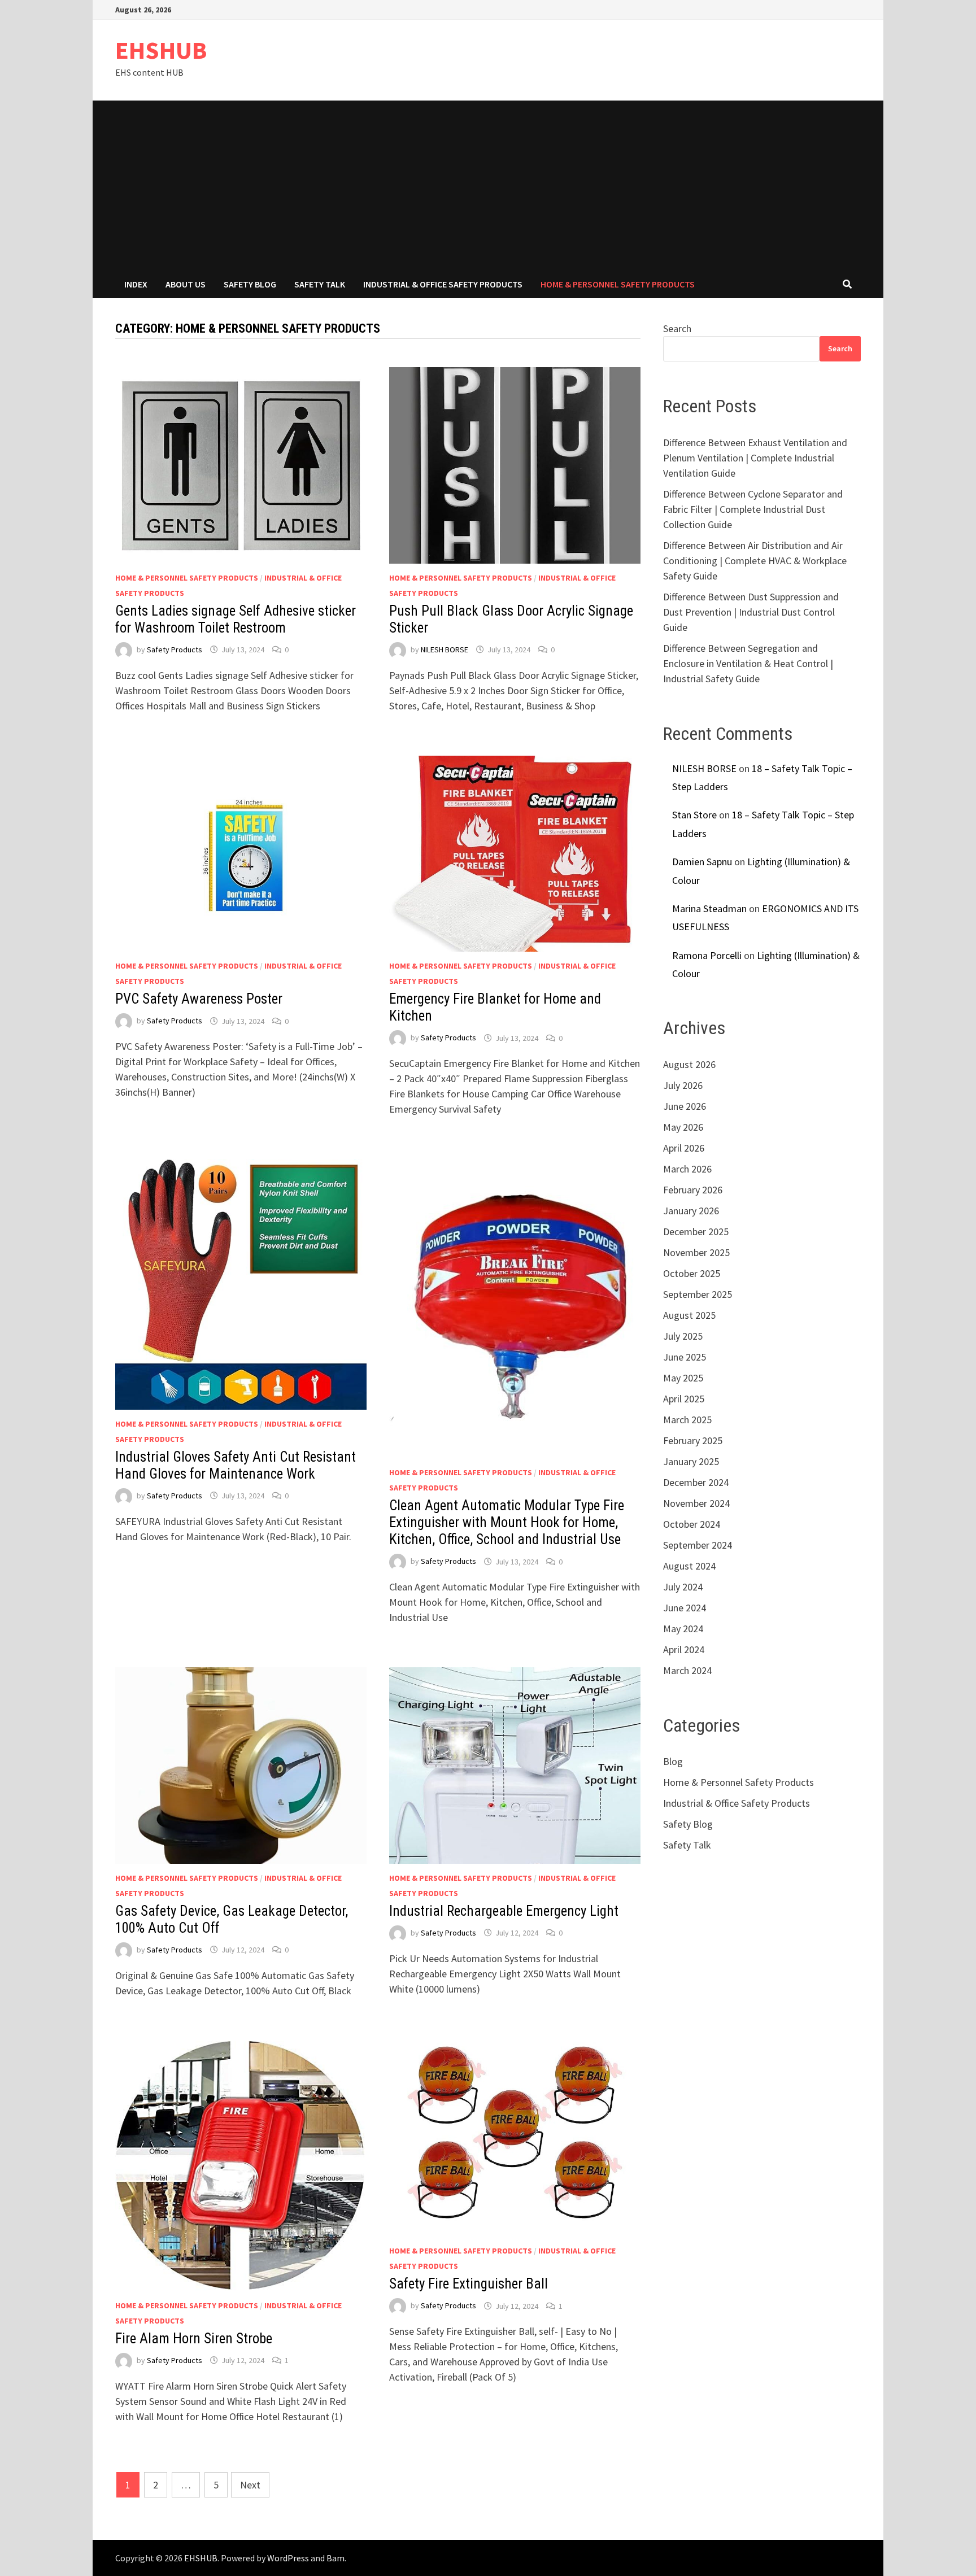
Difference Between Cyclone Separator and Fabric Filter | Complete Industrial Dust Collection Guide (753, 509)
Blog (673, 1761)
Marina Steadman (709, 908)
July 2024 (683, 1587)
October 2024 (692, 1524)
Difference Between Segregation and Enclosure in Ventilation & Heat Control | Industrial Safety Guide (748, 663)
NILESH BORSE (445, 650)
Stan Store (694, 815)
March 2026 (687, 1169)
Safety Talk (320, 284)
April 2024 (684, 1649)
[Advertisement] (488, 185)
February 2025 (693, 1440)
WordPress (288, 2558)
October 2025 (692, 1273)
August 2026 (689, 1064)
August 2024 (689, 1566)
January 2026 (691, 1211)
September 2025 (698, 1294)
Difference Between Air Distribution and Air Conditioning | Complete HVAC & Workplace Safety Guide (755, 561)
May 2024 (683, 1629)
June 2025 (685, 1357)
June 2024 (685, 1608)
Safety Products (175, 650)
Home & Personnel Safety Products (618, 284)
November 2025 (696, 1252)
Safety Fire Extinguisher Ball (469, 2284)
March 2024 (687, 1670)
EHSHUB (161, 50)
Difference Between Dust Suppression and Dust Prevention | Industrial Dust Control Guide (751, 612)
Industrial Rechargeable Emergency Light (504, 1911)
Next (250, 2485)
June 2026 (685, 1106)
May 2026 (683, 1127)
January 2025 (691, 1461)
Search (677, 328)
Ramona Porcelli (707, 955)
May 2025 (683, 1378)
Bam (335, 2558)
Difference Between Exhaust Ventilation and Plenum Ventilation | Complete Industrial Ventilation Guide (755, 458)
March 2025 (687, 1420)
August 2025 (689, 1315)
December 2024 (696, 1482)
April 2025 (684, 1399)
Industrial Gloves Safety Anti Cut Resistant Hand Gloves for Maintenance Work (236, 1465)
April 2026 (684, 1148)
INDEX (136, 284)
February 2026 (693, 1190)
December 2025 (696, 1232)
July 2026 (683, 1085)
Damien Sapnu (702, 862)
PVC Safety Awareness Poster (199, 999)
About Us (186, 284)
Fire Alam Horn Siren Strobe (194, 2339)
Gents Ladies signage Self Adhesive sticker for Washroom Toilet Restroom (236, 619)
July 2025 (683, 1336)
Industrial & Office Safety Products (443, 284)
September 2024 (698, 1545)
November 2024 (696, 1503)
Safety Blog (250, 284)
